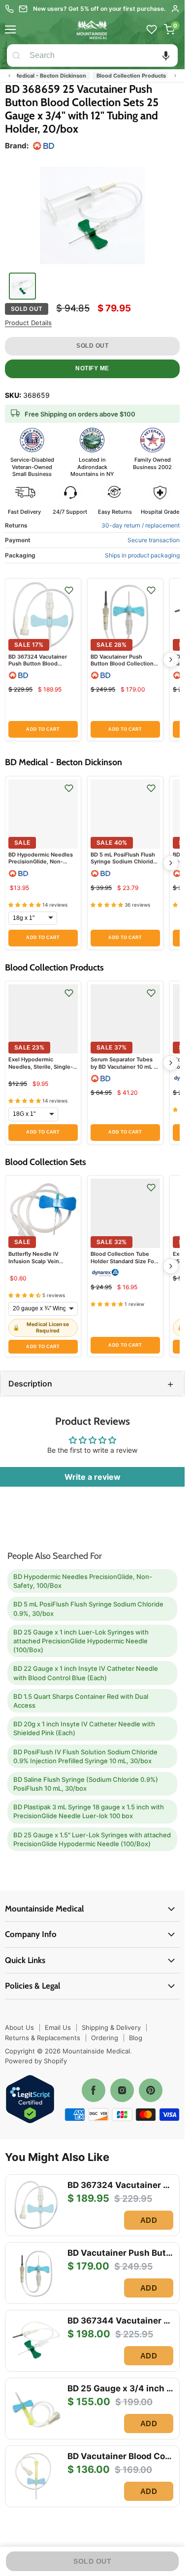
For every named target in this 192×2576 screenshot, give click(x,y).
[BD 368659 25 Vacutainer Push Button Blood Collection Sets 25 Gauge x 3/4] (92, 214)
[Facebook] (94, 2090)
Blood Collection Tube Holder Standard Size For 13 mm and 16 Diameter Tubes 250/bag (123, 1264)
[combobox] (102, 55)
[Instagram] (122, 2090)
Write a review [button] (93, 1477)
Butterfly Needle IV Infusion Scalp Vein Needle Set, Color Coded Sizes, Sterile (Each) (41, 1264)
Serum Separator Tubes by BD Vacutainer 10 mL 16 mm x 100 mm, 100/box (125, 1066)
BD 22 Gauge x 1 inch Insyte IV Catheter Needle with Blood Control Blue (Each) (86, 1673)
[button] (166, 55)
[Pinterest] (151, 2090)
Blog (136, 2038)
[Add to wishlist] (69, 590)
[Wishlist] (152, 29)
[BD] (44, 146)
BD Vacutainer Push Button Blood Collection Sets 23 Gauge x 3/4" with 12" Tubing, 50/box (125, 667)
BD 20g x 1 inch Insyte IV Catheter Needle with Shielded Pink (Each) (84, 1728)
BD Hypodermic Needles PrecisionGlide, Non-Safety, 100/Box (41, 862)
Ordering (105, 2038)
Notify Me (92, 368)
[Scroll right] (175, 76)
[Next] (171, 660)
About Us (19, 2027)
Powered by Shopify (36, 2061)
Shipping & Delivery (111, 2027)
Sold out (92, 346)
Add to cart (43, 729)
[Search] (16, 55)
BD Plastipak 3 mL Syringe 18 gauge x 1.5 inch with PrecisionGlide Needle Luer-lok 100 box (89, 1811)
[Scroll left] (9, 76)
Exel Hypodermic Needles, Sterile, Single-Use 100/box (41, 1066)
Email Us (58, 2027)
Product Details (28, 323)
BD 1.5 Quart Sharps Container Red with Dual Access (81, 1701)
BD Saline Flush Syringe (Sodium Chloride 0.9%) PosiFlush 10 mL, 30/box (86, 1784)
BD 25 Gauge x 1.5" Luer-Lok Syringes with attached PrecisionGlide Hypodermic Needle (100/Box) (92, 1839)
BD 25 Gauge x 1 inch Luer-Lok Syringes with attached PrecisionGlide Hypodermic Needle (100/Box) (81, 1641)
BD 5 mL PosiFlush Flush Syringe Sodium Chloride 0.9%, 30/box (124, 862)
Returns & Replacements (43, 2038)
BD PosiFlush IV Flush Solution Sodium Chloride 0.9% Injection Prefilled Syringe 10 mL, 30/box (85, 1756)
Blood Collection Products (115, 76)
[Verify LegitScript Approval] (30, 2100)
